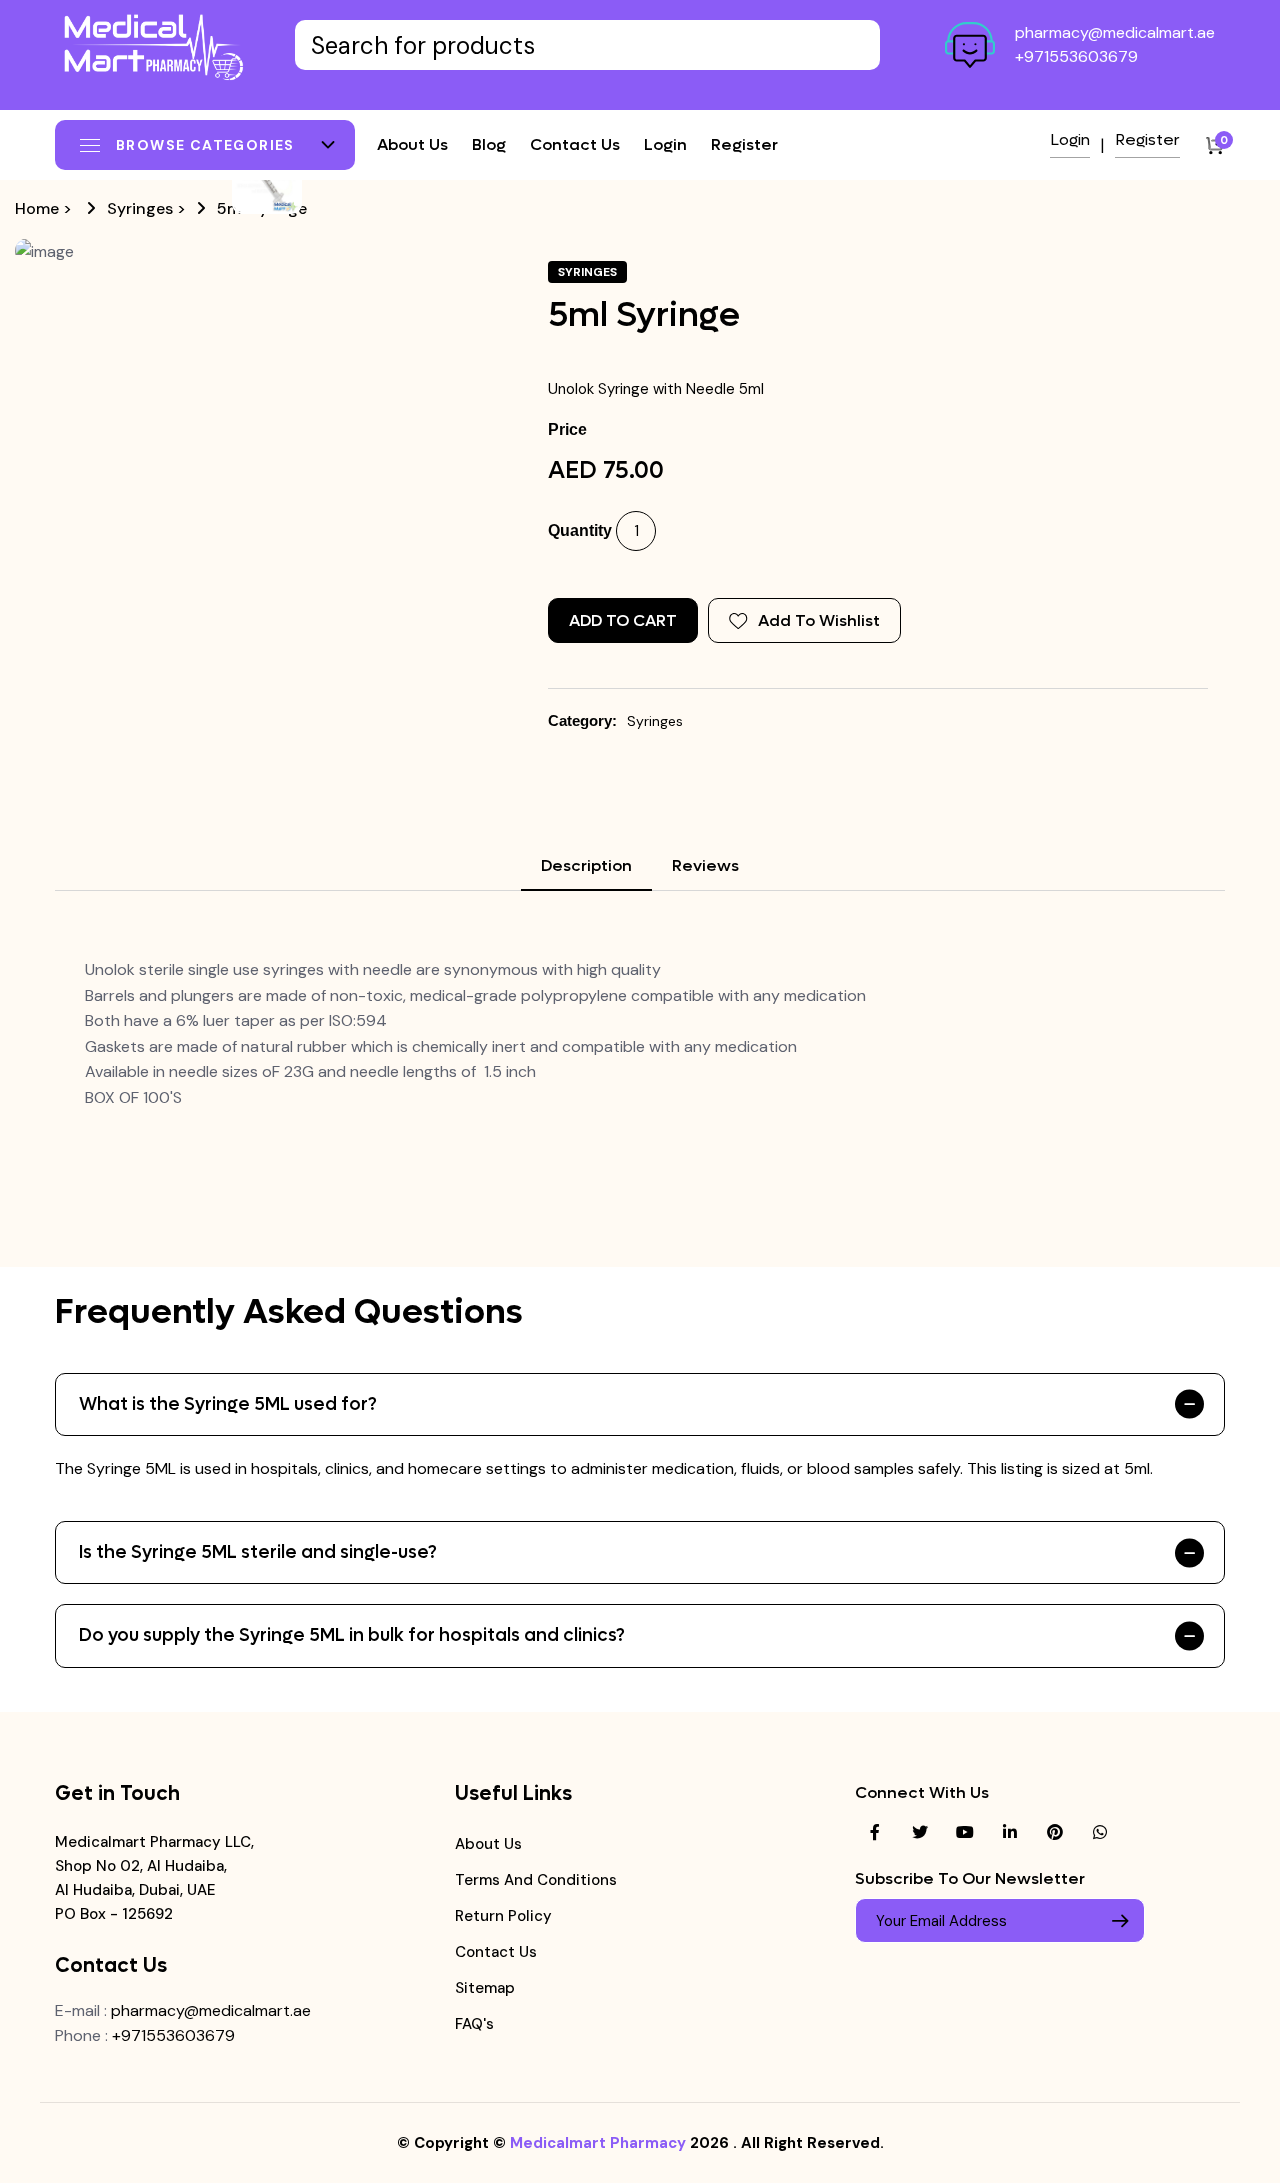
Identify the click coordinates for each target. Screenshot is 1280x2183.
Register (744, 144)
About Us (488, 1844)
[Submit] (1120, 1921)
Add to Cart (623, 620)
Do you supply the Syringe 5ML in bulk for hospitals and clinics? (352, 1635)
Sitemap (485, 1988)
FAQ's (474, 2024)
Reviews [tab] (705, 865)
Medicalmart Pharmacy (598, 2143)
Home (37, 208)
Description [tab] (586, 865)
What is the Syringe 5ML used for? (228, 1404)
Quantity (580, 530)
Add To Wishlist (819, 620)
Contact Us (496, 1952)
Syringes (140, 208)
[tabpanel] (640, 1034)
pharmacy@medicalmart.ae (1115, 32)
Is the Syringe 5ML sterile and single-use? (258, 1552)
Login (665, 144)
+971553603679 (1076, 56)
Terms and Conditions (536, 1880)
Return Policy (503, 1916)
